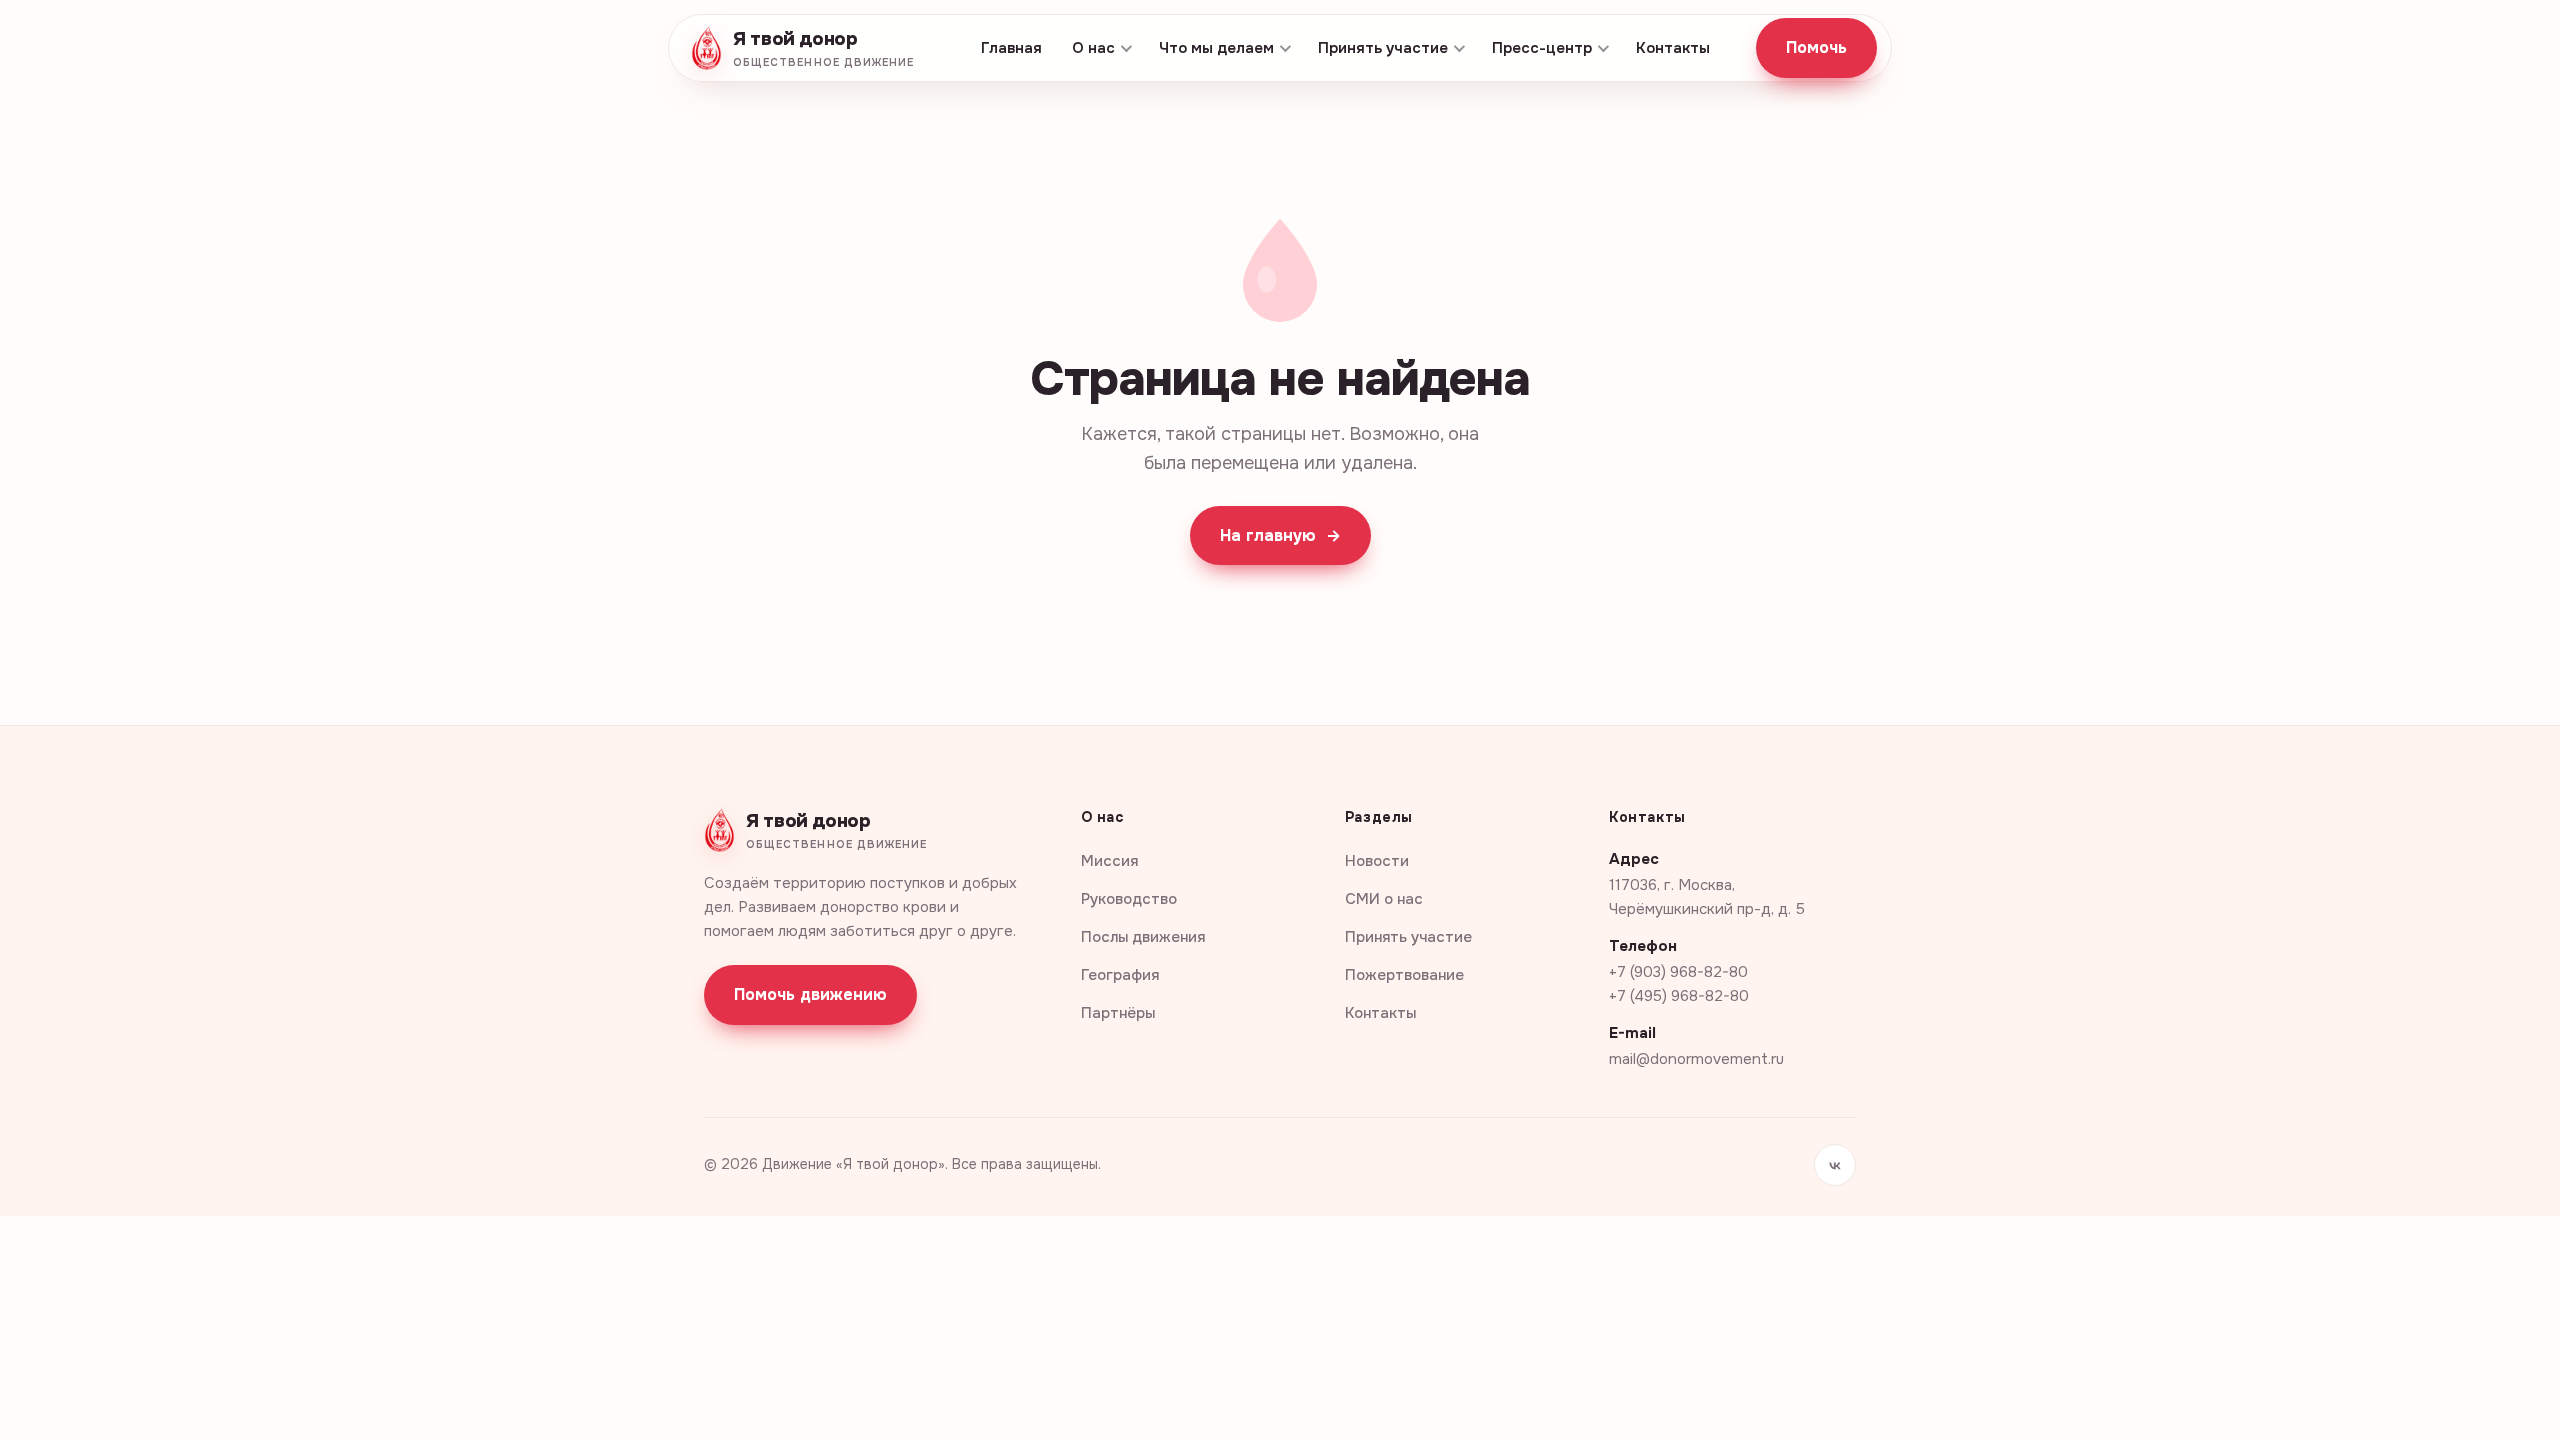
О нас (1093, 48)
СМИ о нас (1384, 899)
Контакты (1673, 48)
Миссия (1109, 861)
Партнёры (1118, 1013)
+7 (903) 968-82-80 (1678, 972)
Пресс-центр (1542, 48)
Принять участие (1383, 48)
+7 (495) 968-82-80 (1679, 996)
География (1120, 975)
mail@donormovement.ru (1696, 1059)
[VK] (1835, 1165)
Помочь (1816, 47)
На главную (1280, 535)
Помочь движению (810, 994)
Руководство (1129, 899)
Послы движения (1143, 937)
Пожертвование (1404, 975)
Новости (1377, 861)
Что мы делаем (1216, 48)
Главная (1011, 48)
